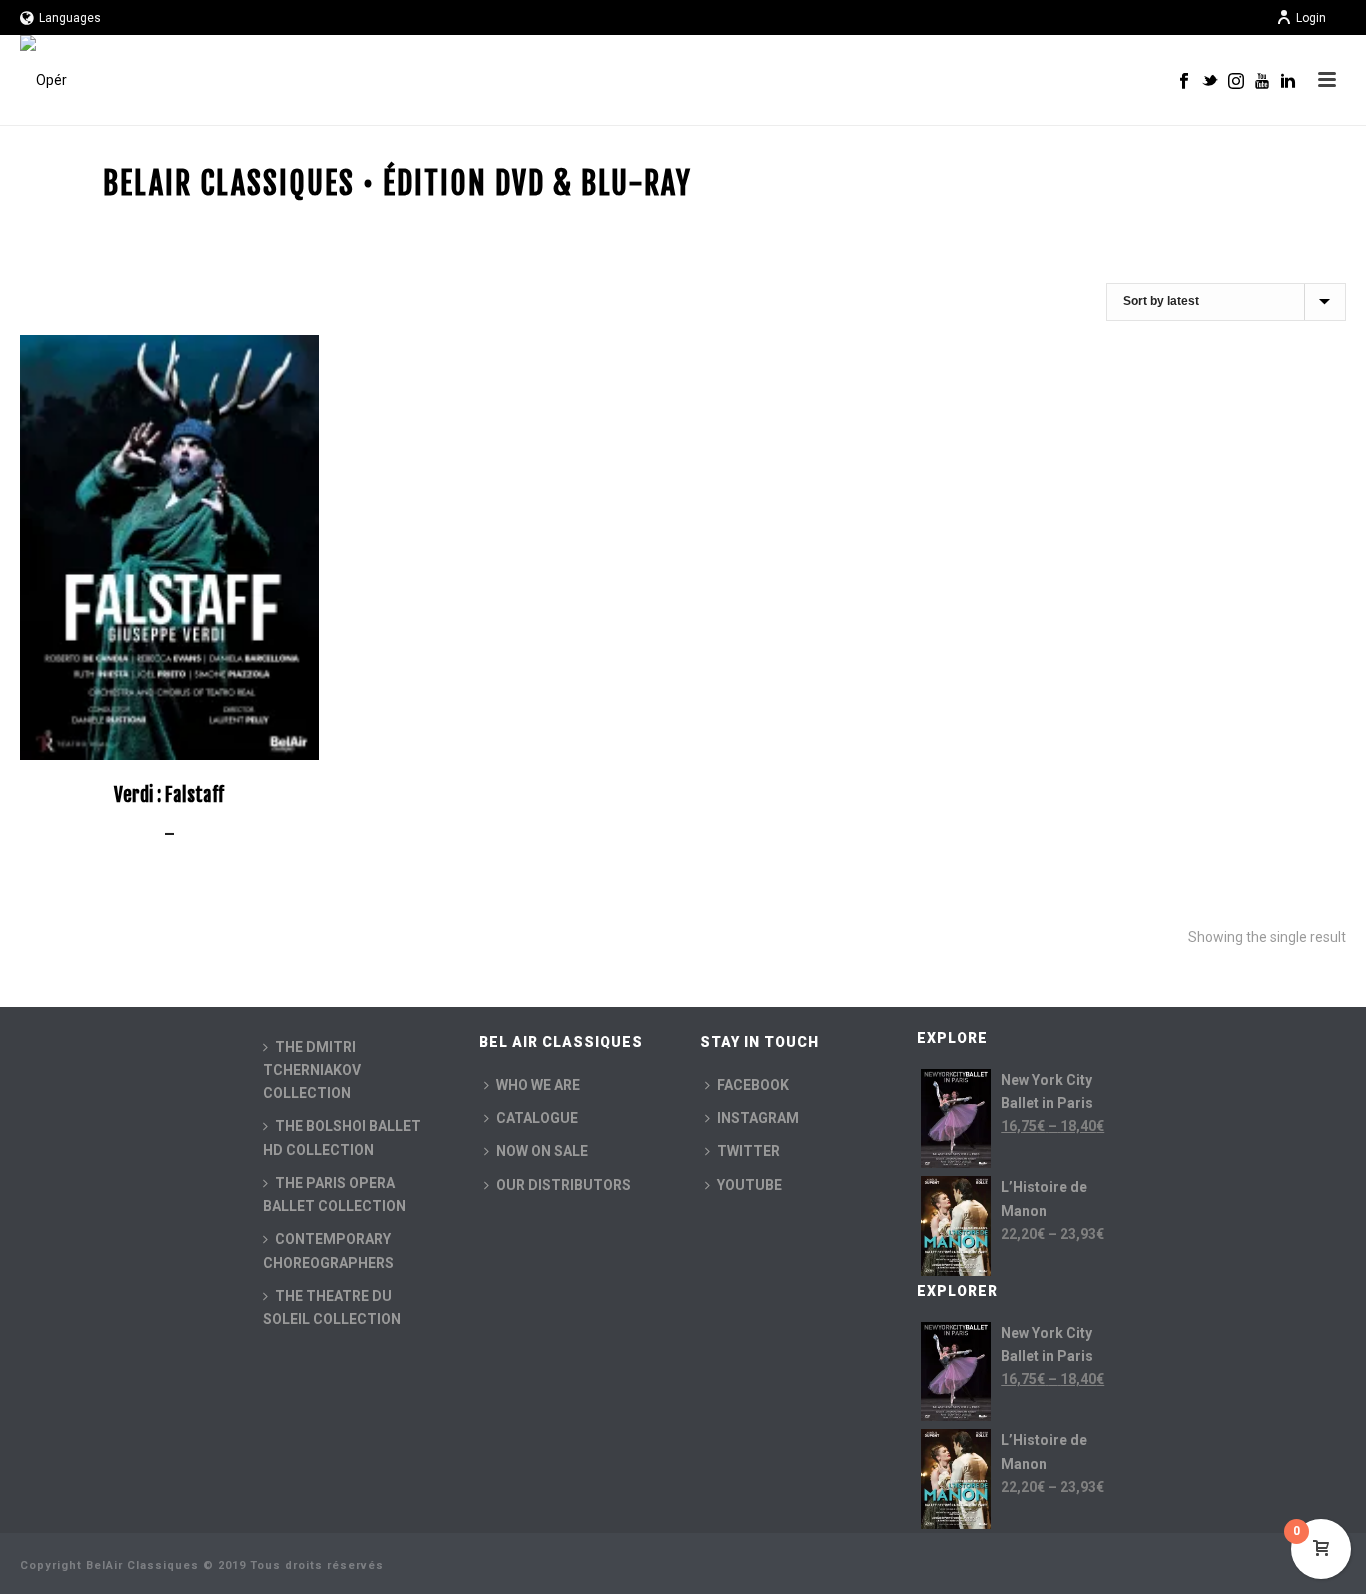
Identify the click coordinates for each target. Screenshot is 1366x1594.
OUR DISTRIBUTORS (563, 1185)
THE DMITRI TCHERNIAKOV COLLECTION (312, 1070)
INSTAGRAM (758, 1118)
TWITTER (748, 1151)
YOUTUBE (749, 1185)
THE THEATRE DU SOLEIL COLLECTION (332, 1307)
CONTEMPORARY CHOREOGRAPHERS (328, 1250)
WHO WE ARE (538, 1085)
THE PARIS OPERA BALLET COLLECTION (334, 1194)
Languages (70, 18)
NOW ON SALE (542, 1151)
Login (1311, 18)
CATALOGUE (537, 1118)
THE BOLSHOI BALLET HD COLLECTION (342, 1137)
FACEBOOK (753, 1085)
